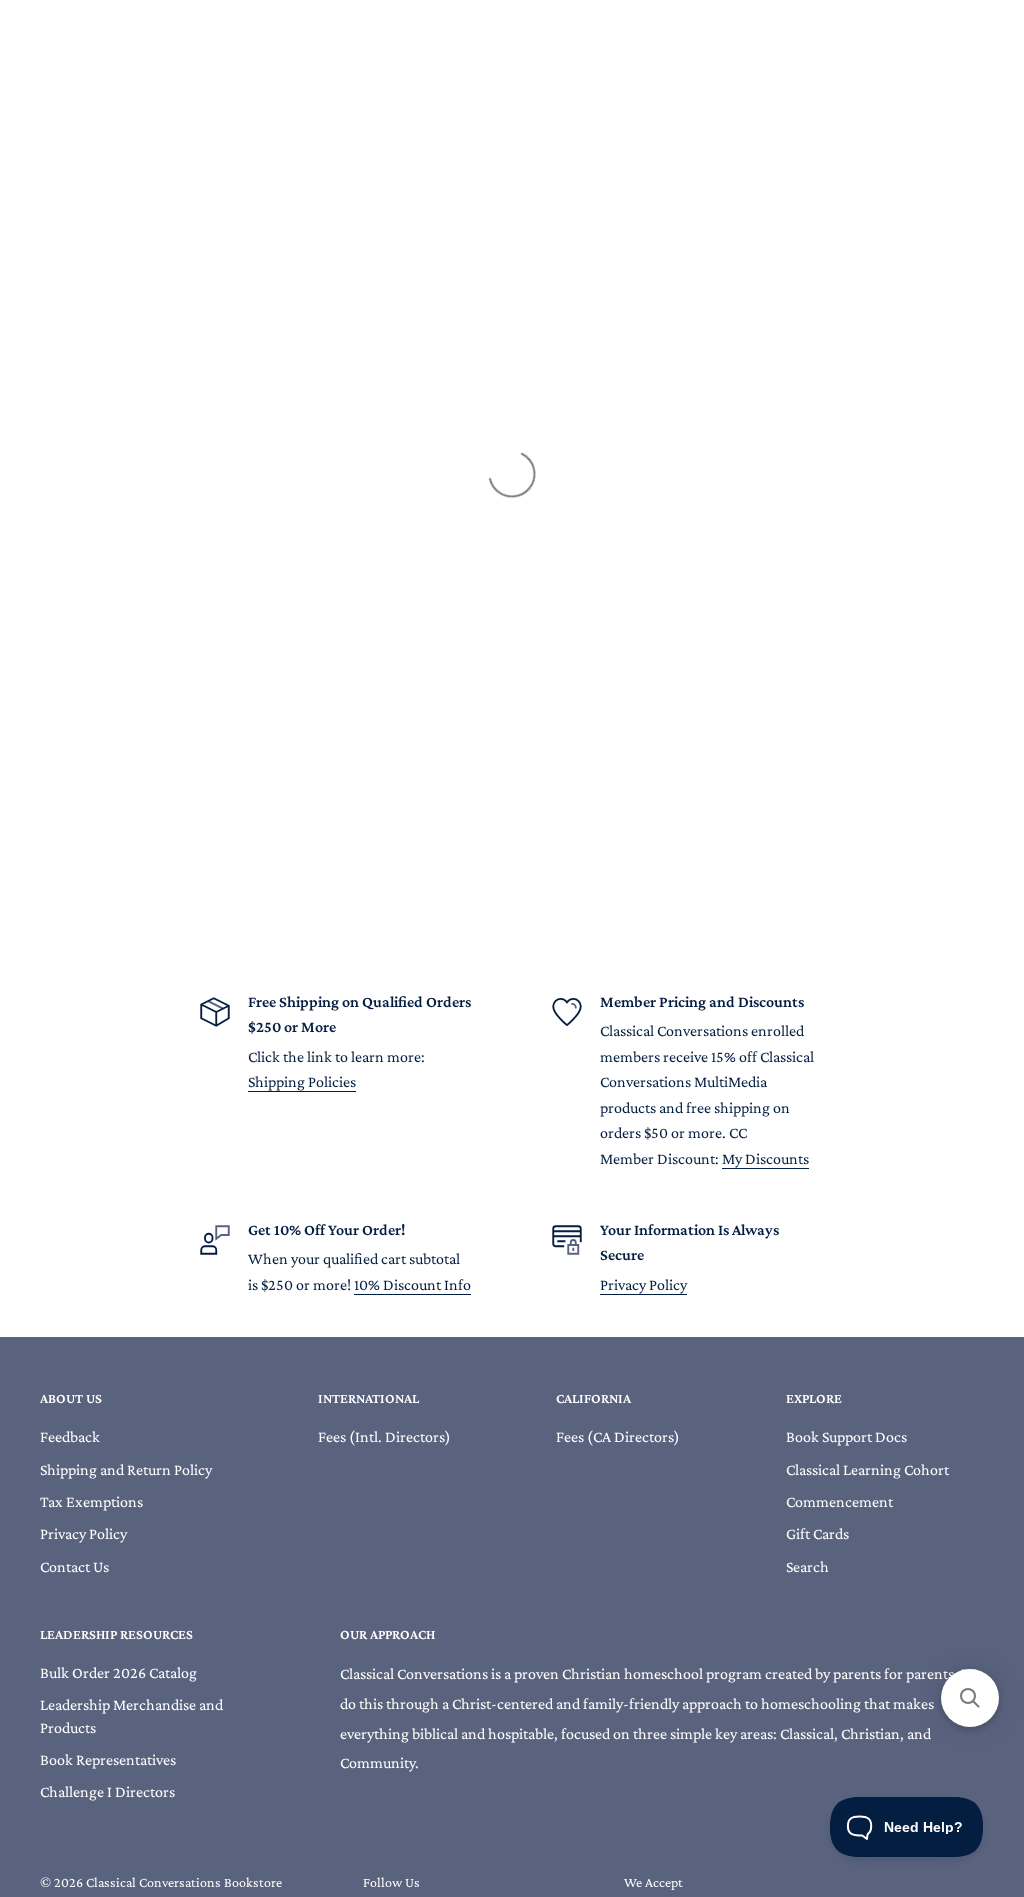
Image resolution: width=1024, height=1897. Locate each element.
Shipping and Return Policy (126, 1469)
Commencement (839, 1501)
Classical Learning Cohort (867, 1469)
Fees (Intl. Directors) (384, 1436)
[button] (970, 1698)
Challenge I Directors (107, 1791)
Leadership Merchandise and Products (131, 1715)
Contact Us (74, 1566)
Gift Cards (817, 1533)
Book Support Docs (846, 1436)
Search (807, 1566)
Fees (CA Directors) (618, 1436)
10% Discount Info (412, 1284)
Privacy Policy (643, 1284)
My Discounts (765, 1158)
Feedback (70, 1436)
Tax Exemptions (91, 1501)
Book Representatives (108, 1759)
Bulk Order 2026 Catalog (118, 1672)
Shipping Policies (302, 1081)
